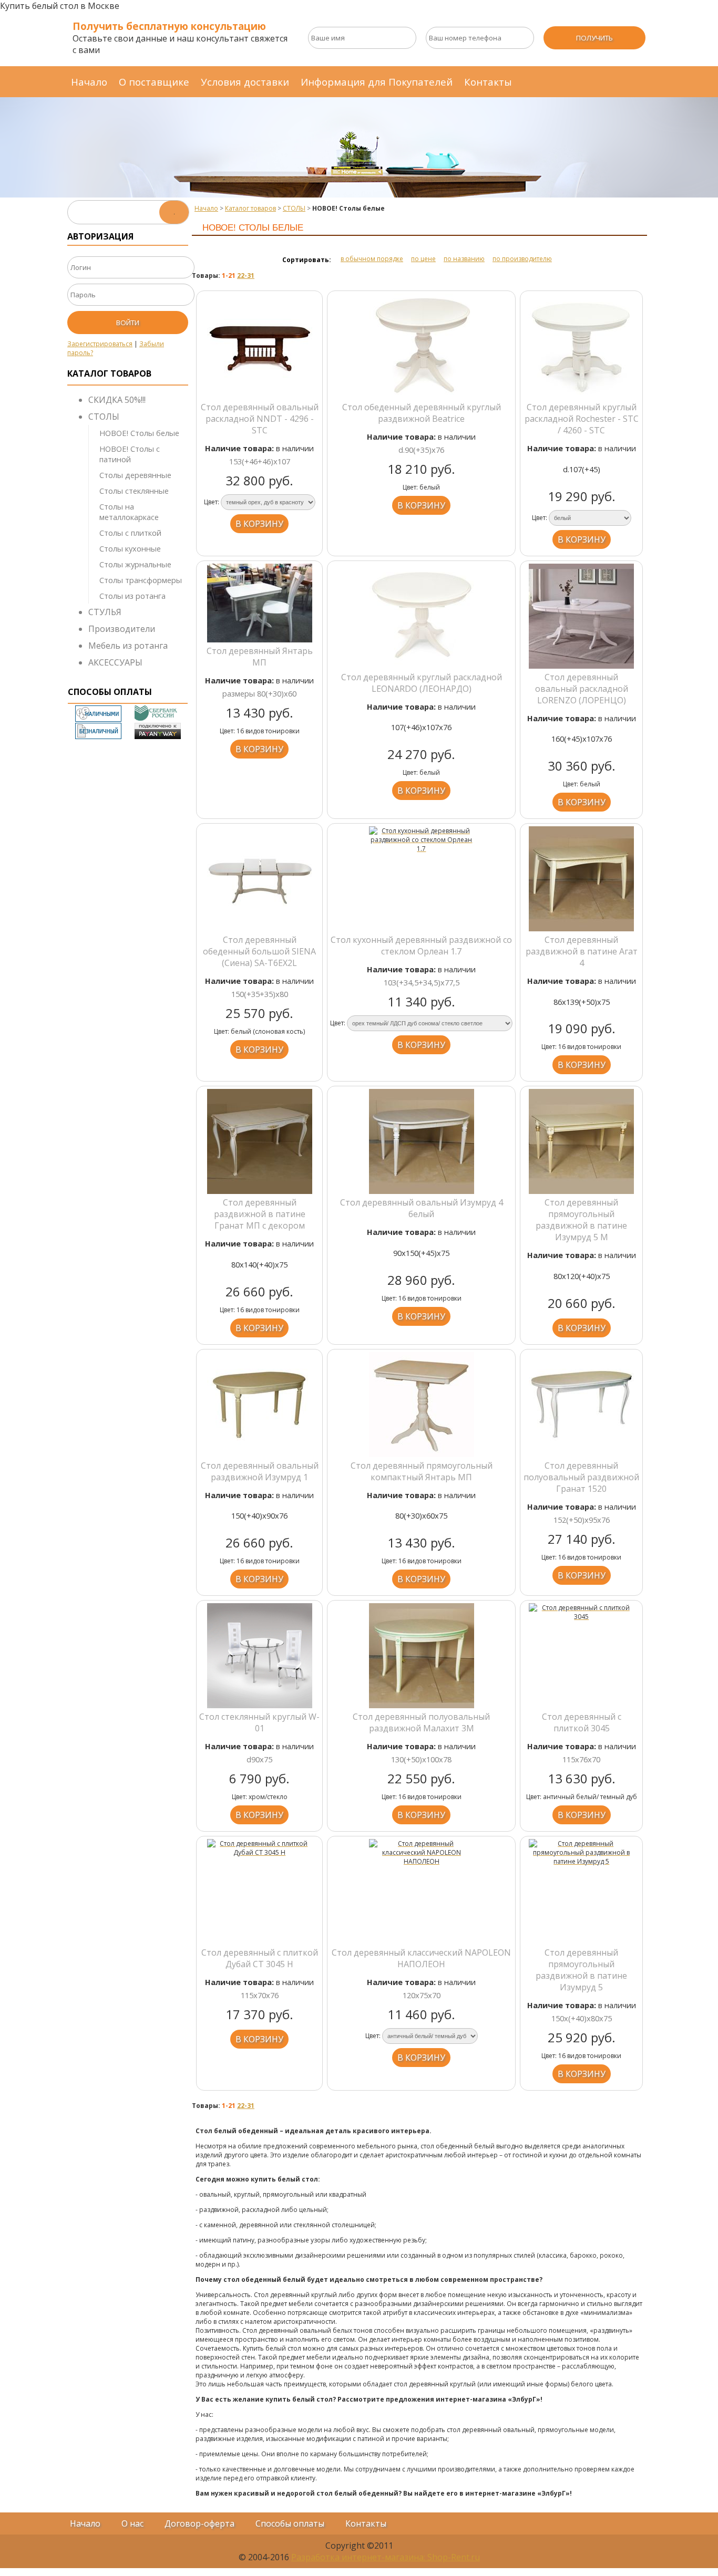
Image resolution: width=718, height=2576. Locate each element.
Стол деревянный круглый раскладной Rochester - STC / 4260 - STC (582, 419)
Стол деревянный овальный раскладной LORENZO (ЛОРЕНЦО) (582, 689)
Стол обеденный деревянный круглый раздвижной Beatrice (422, 413)
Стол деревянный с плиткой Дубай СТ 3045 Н (260, 1958)
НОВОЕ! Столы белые (139, 433)
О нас (132, 2523)
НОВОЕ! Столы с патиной (130, 454)
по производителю (522, 259)
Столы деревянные (135, 475)
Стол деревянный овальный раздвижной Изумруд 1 (260, 1471)
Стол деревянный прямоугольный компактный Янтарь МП (422, 1471)
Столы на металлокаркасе (129, 512)
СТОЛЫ (104, 417)
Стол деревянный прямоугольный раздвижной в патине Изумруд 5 (581, 1970)
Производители (122, 629)
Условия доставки (245, 82)
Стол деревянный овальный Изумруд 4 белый (422, 1208)
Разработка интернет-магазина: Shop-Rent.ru (386, 2557)
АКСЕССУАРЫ (115, 662)
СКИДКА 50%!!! (117, 400)
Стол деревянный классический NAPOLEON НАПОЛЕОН (421, 1958)
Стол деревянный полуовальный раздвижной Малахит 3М (421, 1722)
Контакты (488, 82)
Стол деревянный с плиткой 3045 (582, 1722)
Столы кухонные (130, 548)
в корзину (259, 524)
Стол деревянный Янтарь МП (260, 657)
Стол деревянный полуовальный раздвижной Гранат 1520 (581, 1477)
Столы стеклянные (134, 491)
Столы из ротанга (132, 596)
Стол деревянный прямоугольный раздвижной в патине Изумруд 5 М (581, 1220)
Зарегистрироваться (100, 344)
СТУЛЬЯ (105, 612)
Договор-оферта (199, 2523)
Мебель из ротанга (128, 646)
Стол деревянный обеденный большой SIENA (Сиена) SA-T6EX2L (259, 951)
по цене (423, 259)
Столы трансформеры (141, 580)
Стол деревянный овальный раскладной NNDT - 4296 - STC (260, 419)
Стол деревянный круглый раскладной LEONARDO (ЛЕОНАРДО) (422, 683)
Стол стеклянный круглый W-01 (259, 1722)
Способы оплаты (290, 2523)
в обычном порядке (372, 259)
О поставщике (154, 82)
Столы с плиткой (130, 533)
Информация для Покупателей (377, 82)
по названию (464, 259)
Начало (89, 82)
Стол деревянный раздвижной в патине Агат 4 (582, 951)
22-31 (246, 276)
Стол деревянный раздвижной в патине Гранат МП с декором (260, 1214)
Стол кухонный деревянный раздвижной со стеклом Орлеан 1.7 (421, 946)
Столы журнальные (135, 564)
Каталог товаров (250, 208)
